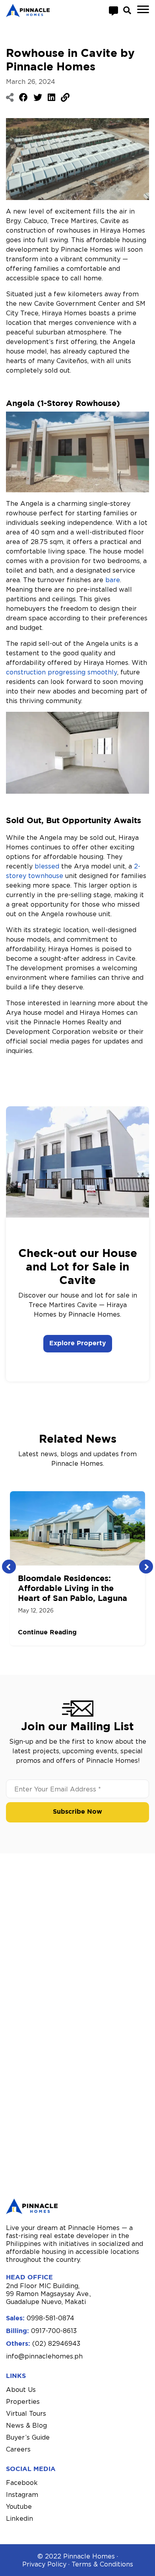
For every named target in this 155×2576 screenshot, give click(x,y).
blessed (47, 866)
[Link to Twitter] (38, 97)
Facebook (22, 2483)
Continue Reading (47, 1633)
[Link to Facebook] (23, 97)
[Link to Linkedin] (51, 97)
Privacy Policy (44, 2564)
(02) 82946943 (56, 2343)
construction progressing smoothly (62, 672)
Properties (23, 2401)
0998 (35, 2318)
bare (113, 580)
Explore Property (78, 1343)
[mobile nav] (143, 10)
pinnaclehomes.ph (54, 2356)
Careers (18, 2449)
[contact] (113, 10)
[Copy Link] (65, 97)
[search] (127, 10)
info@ (15, 2356)
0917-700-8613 (54, 2331)
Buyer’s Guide (28, 2437)
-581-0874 (59, 2318)
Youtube (19, 2506)
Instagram (22, 2494)
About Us (21, 2390)
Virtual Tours (26, 2413)
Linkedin (19, 2518)
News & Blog (26, 2425)
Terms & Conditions (102, 2564)
